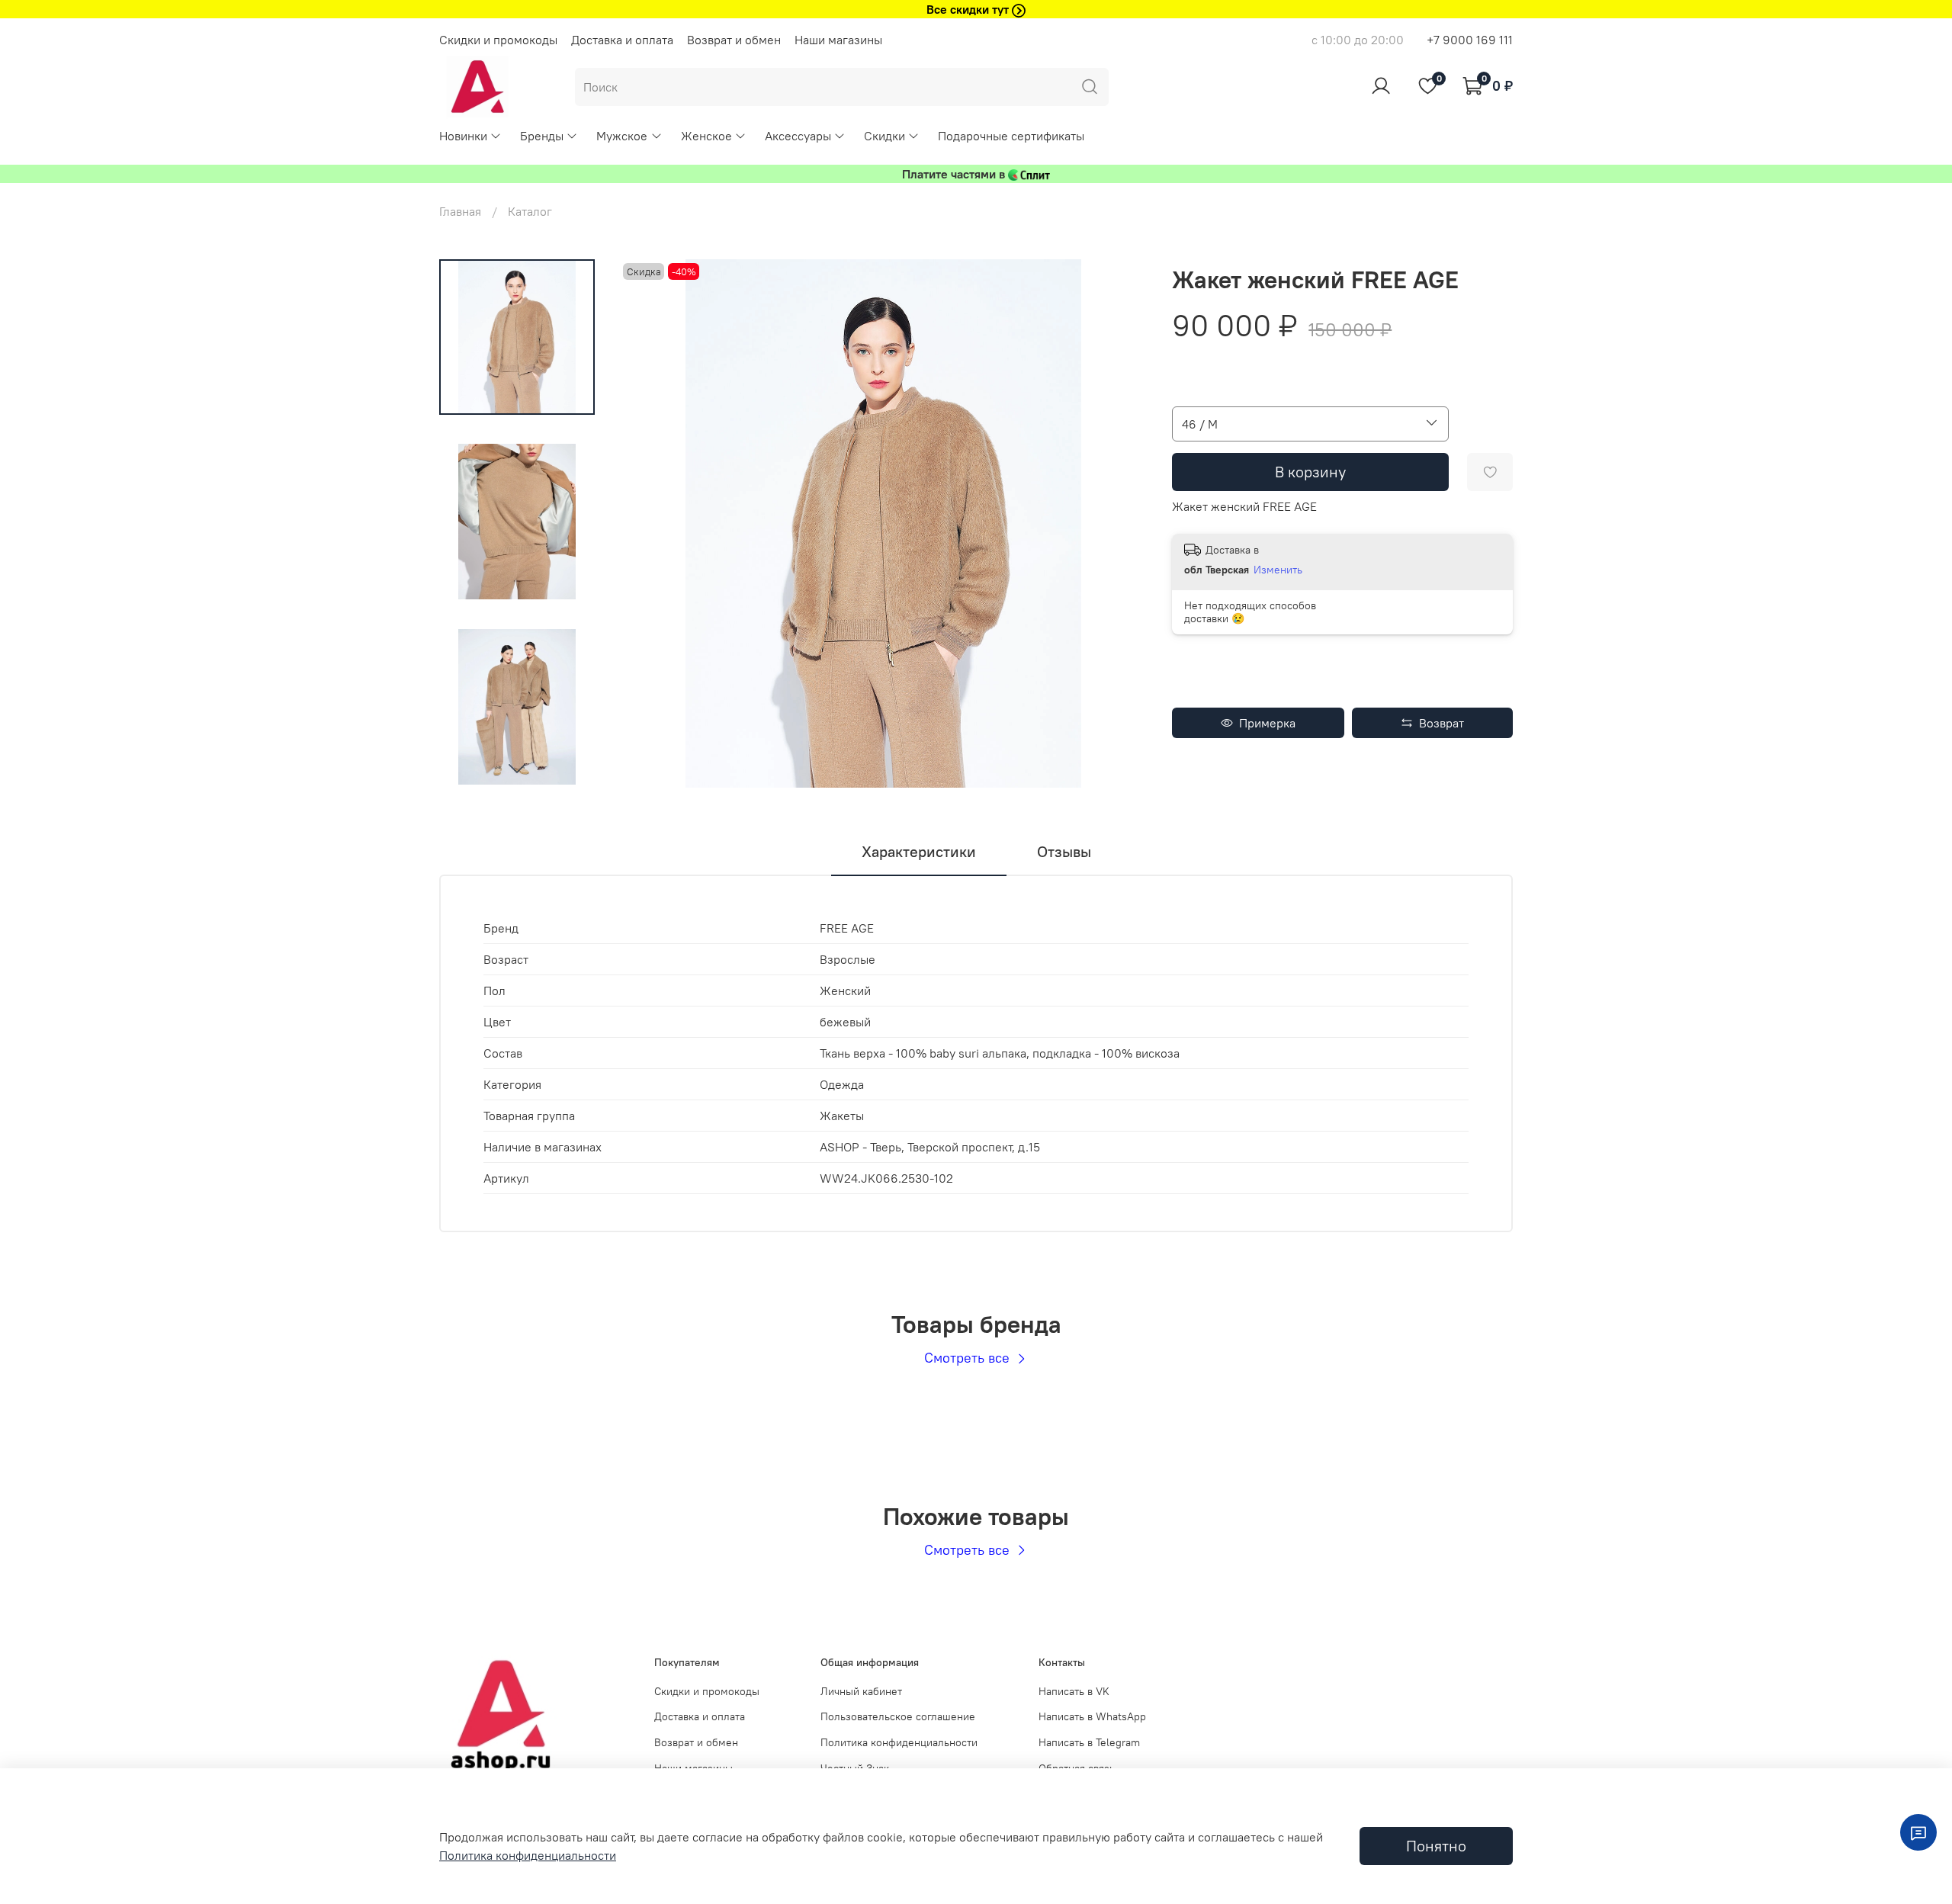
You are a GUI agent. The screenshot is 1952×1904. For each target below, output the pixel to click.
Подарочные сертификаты (1011, 136)
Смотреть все (969, 1358)
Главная (460, 211)
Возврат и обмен (734, 40)
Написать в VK (1074, 1691)
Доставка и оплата (622, 40)
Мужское (622, 136)
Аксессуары (798, 136)
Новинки (463, 136)
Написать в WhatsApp (1092, 1716)
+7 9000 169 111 (1470, 40)
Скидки (884, 136)
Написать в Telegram (1089, 1742)
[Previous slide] (650, 524)
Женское (706, 136)
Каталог (530, 211)
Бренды (542, 136)
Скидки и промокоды (498, 40)
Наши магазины (838, 40)
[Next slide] (517, 768)
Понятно (1436, 1846)
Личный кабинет (861, 1691)
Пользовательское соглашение (898, 1716)
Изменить (1278, 570)
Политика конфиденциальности (899, 1742)
